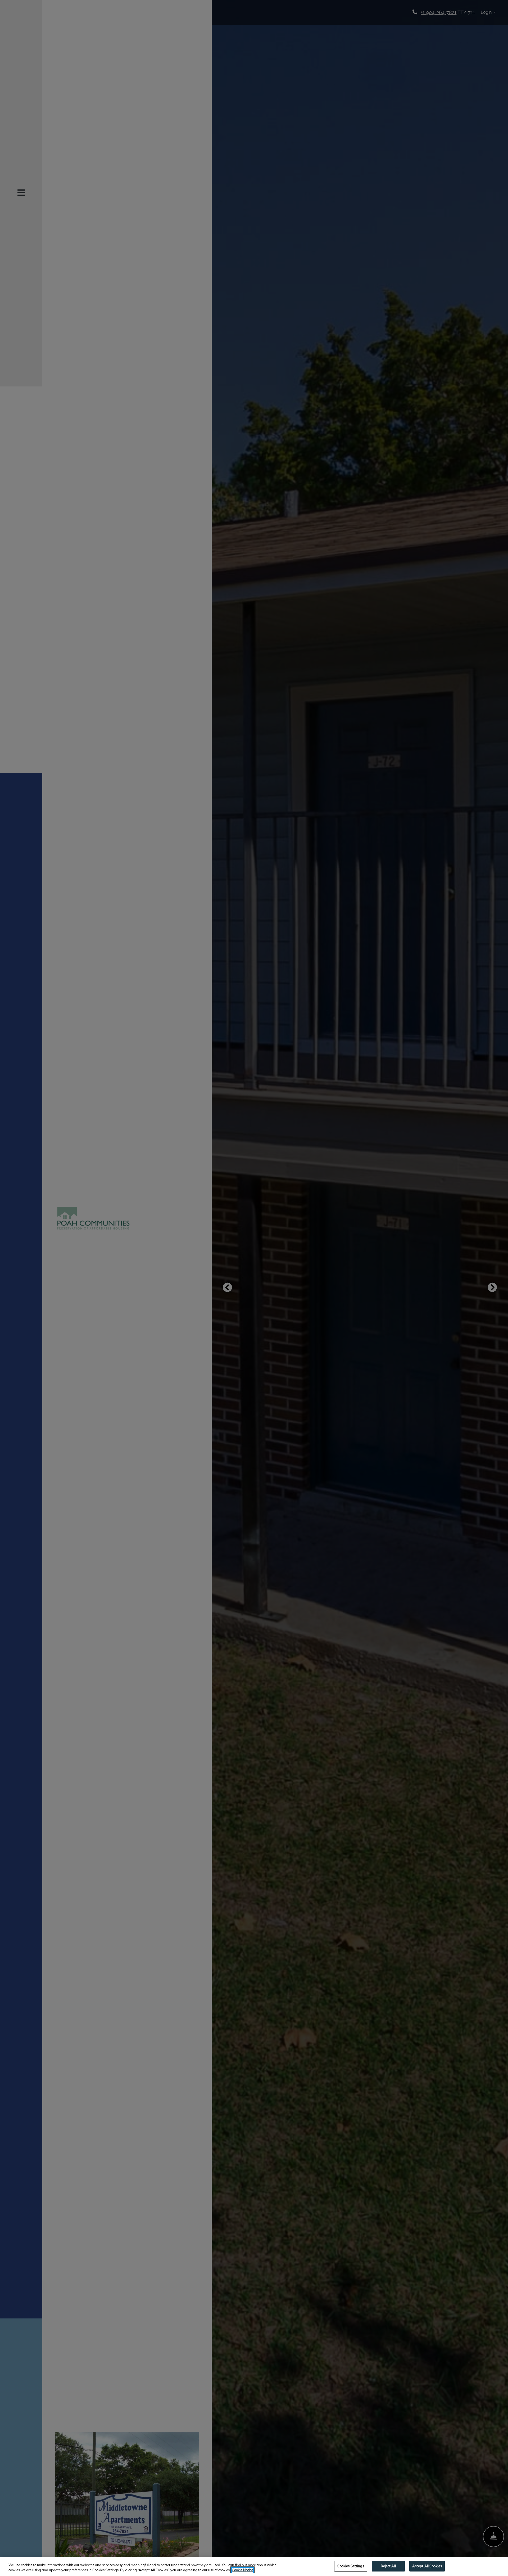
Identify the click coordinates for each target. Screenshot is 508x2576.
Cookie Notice (242, 2570)
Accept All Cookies (427, 2566)
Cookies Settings (351, 2566)
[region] (254, 2567)
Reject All (388, 2566)
